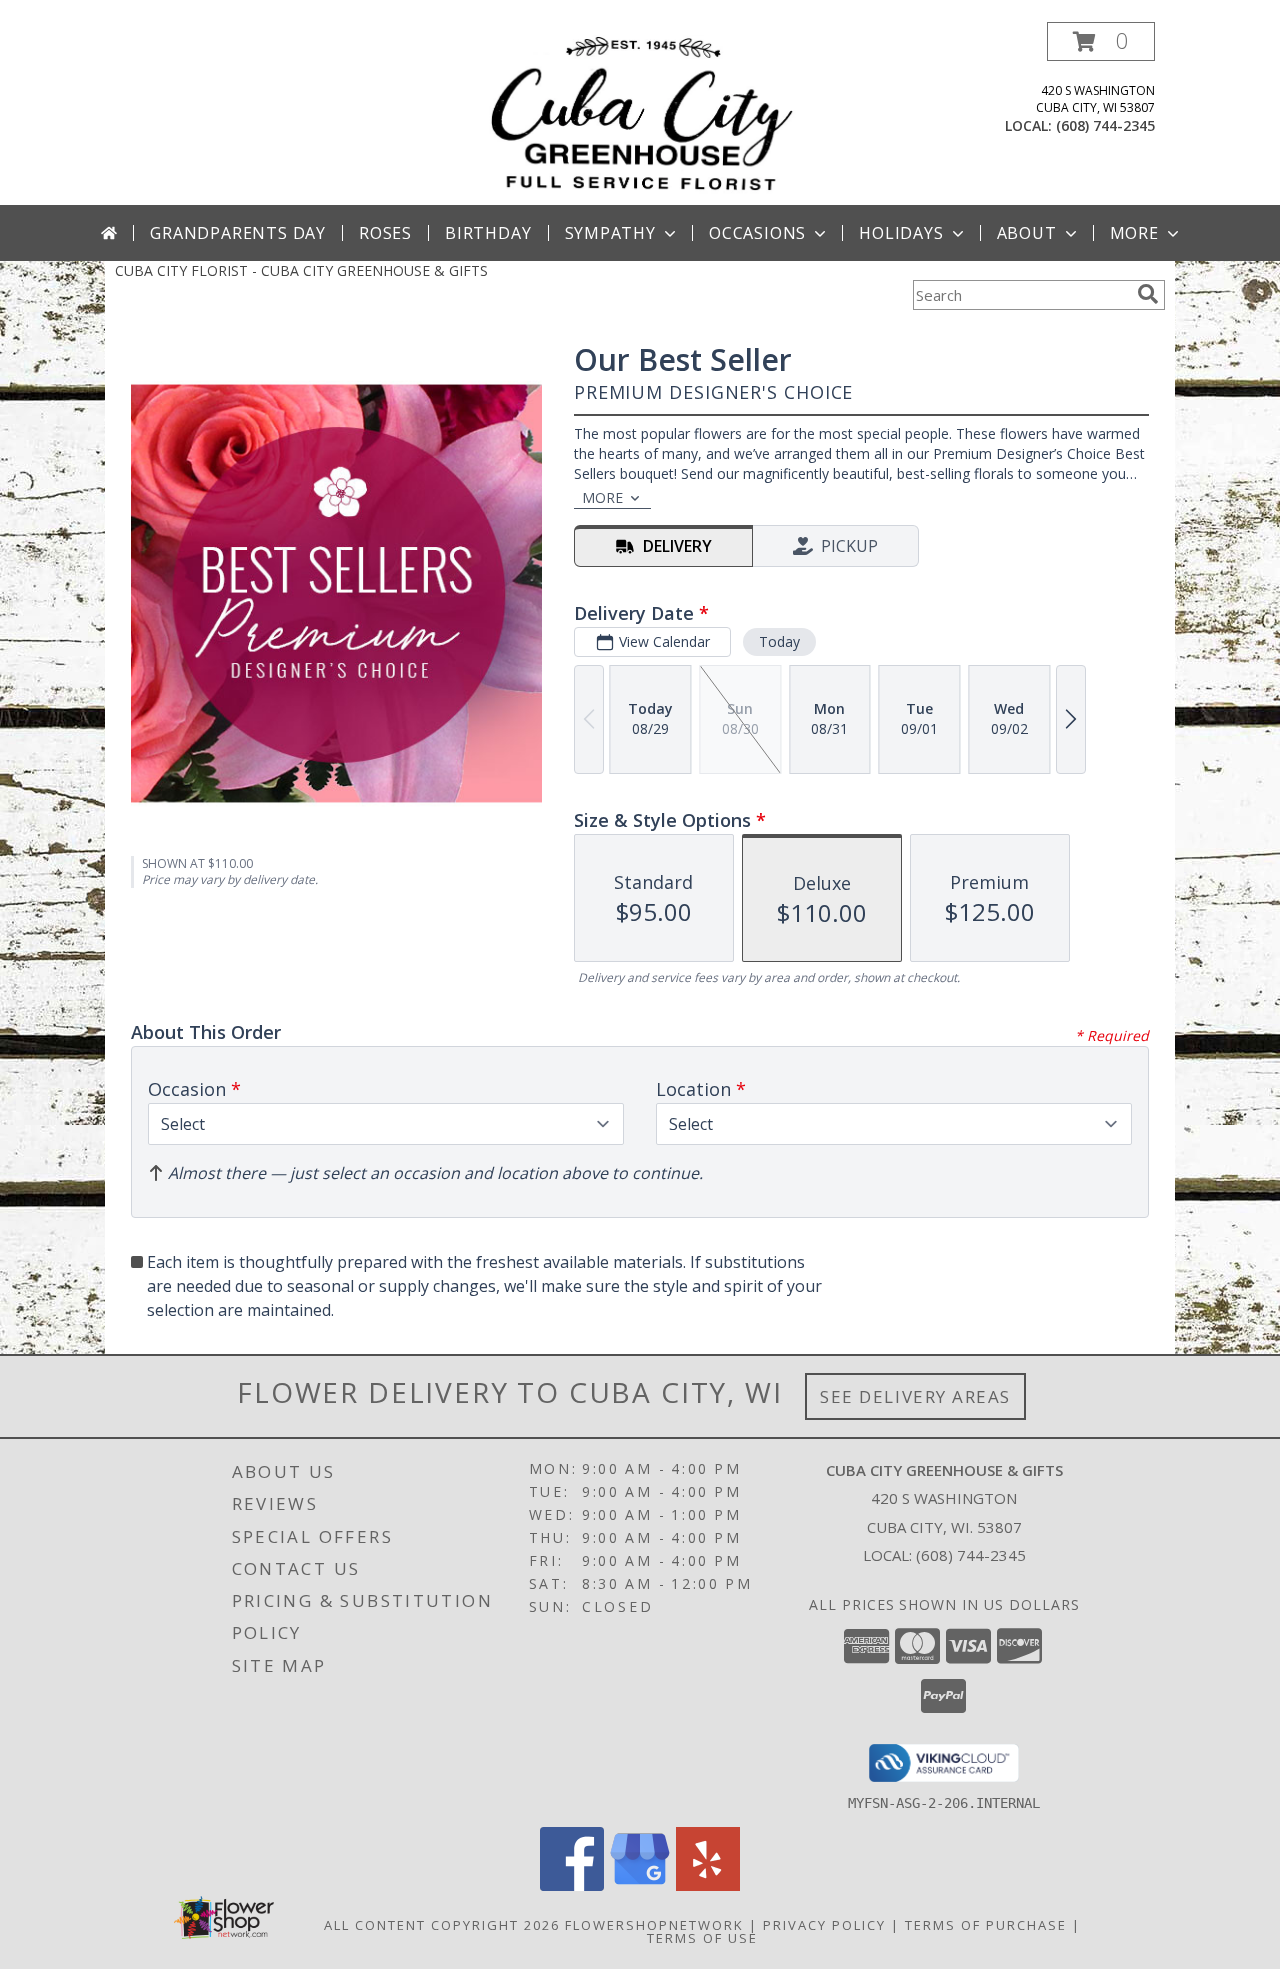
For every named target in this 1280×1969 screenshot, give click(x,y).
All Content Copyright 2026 (442, 1925)
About (1027, 233)
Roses (385, 233)
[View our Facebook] (572, 1885)
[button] (1101, 41)
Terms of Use (702, 1938)
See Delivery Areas (915, 1396)
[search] (1148, 294)
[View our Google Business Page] (640, 1885)
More (1134, 233)
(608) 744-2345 (1105, 125)
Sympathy (610, 233)
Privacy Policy (824, 1925)
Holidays (901, 233)
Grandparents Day (238, 233)
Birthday (488, 233)
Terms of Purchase (986, 1925)
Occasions (757, 233)
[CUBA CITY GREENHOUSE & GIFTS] (640, 113)
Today (779, 641)
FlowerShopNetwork (654, 1925)
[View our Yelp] (708, 1885)
